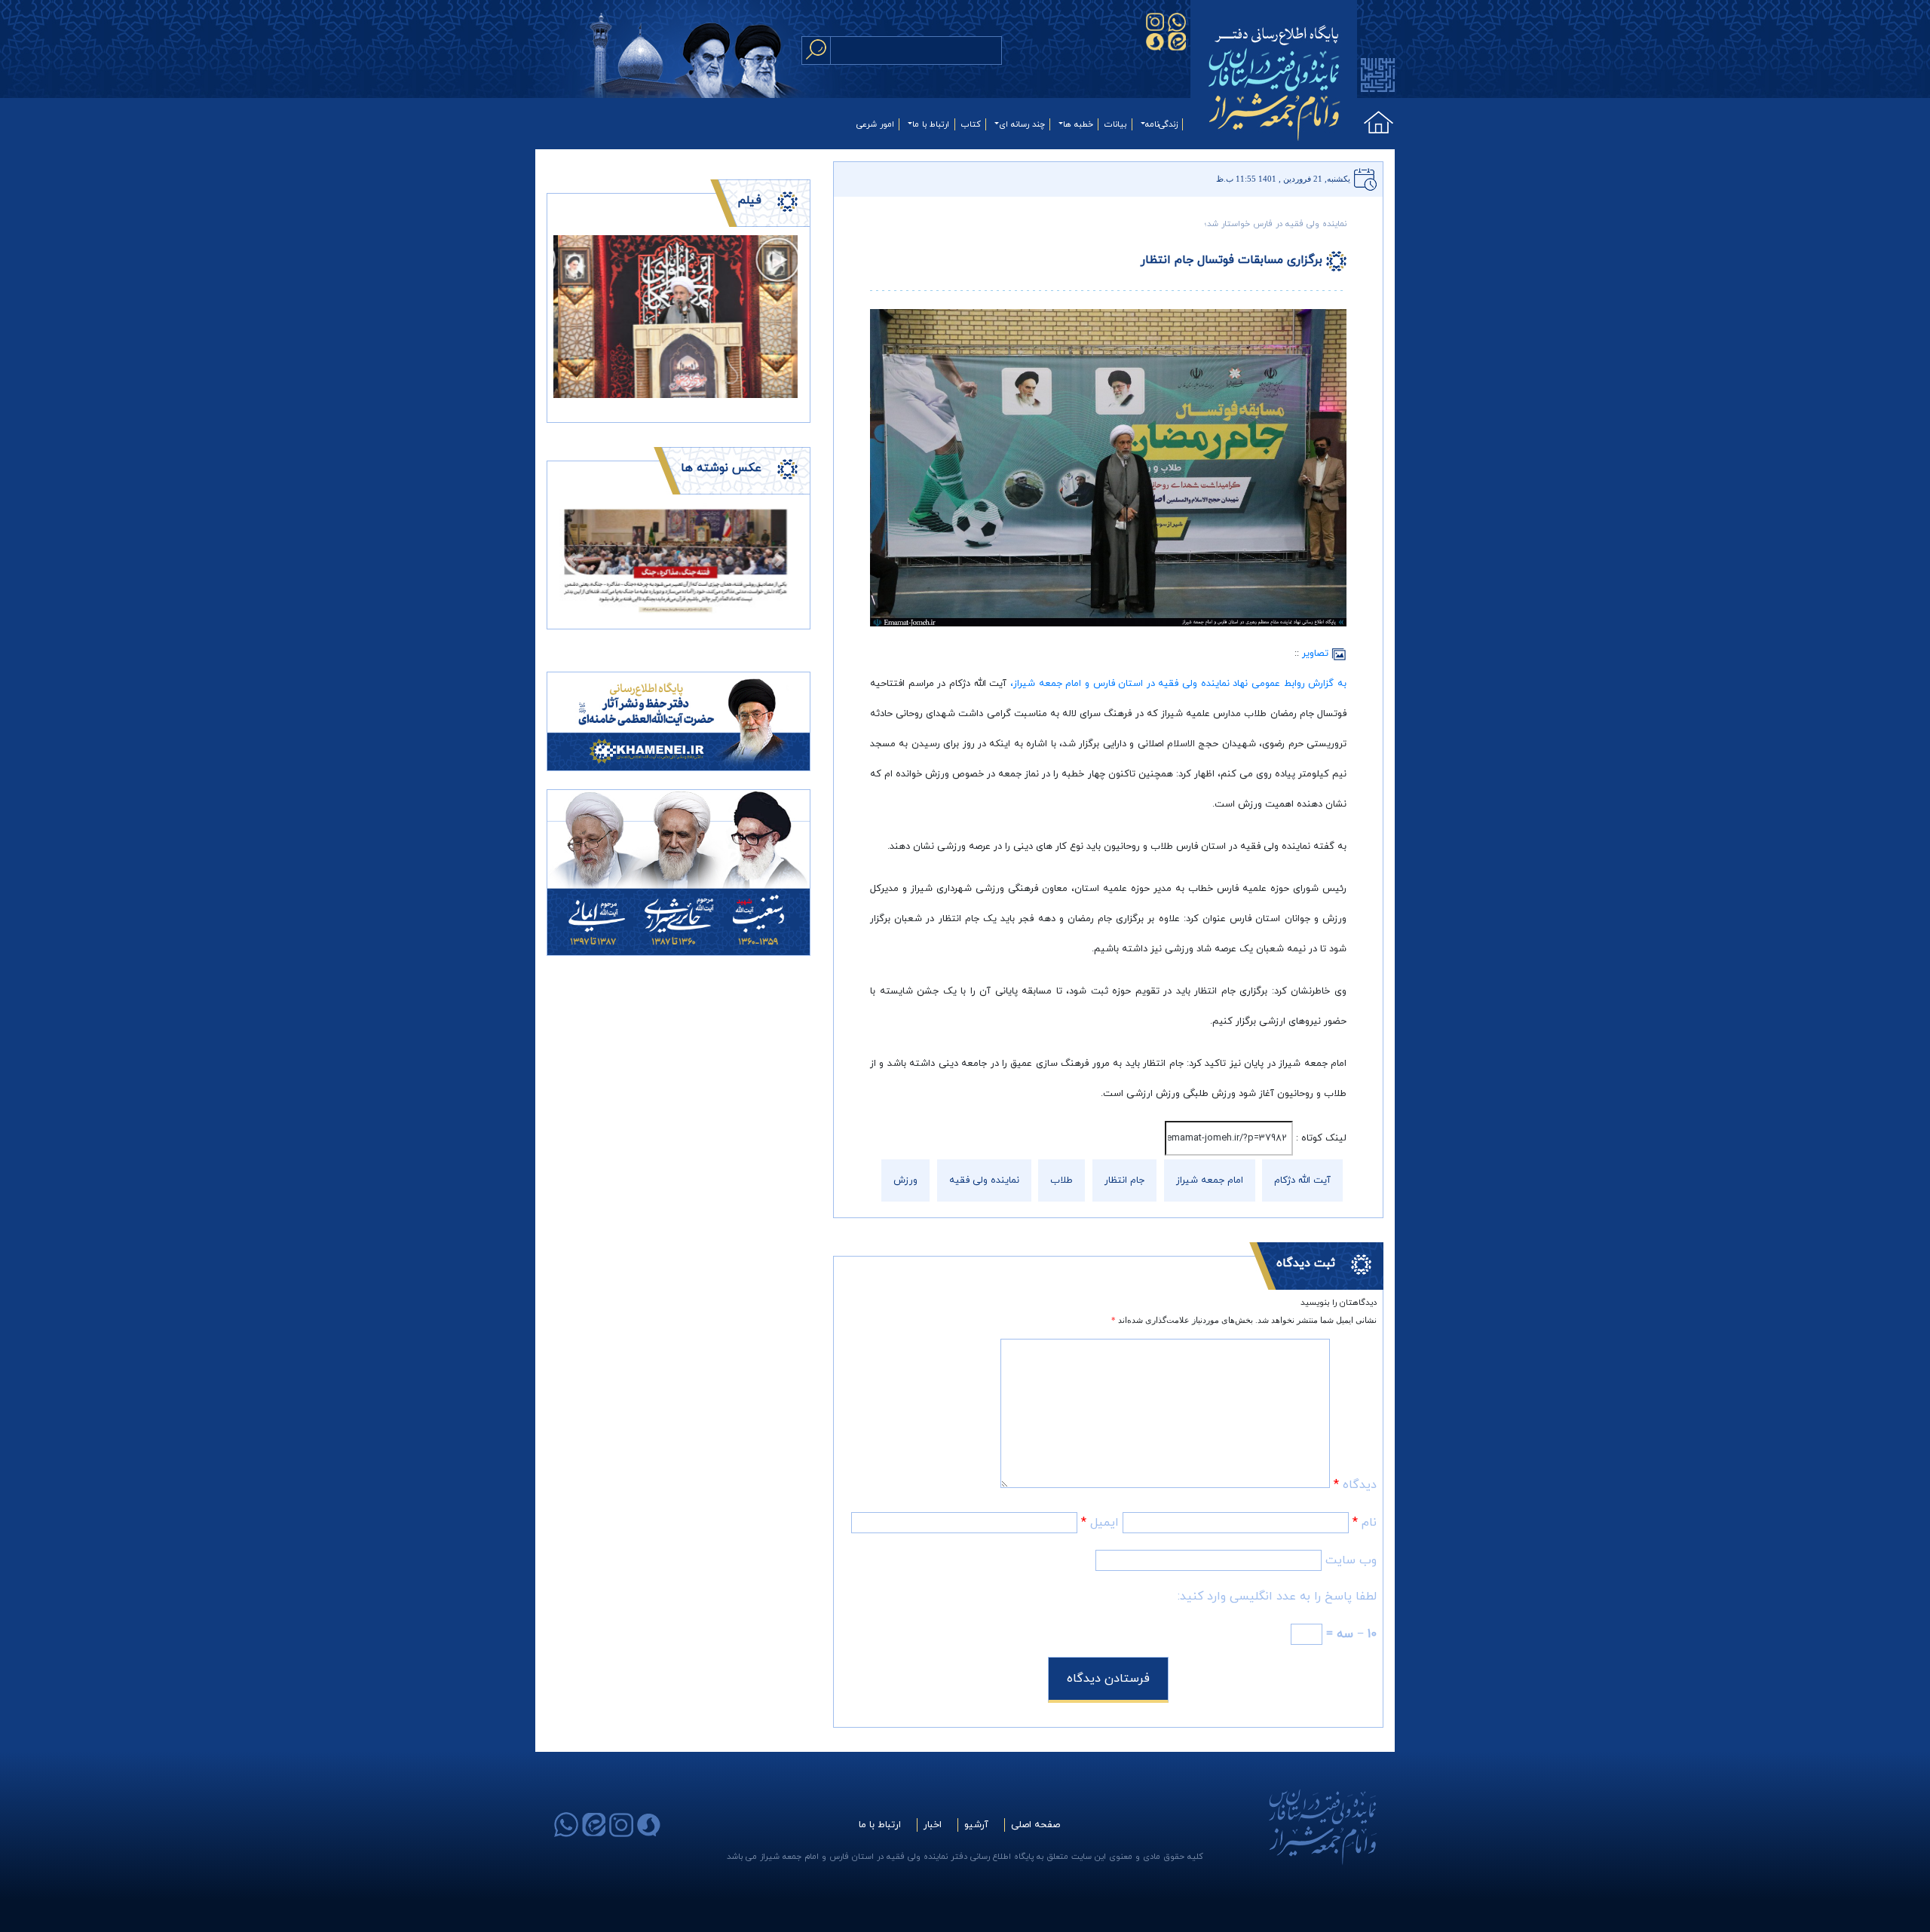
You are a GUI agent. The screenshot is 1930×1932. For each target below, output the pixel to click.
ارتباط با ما (931, 124)
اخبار (933, 1825)
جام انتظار (1124, 1180)
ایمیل (1100, 1523)
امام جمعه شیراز (1210, 1180)
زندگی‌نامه (1161, 124)
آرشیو (976, 1825)
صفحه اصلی (1035, 1825)
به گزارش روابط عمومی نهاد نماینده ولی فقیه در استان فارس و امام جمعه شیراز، (1178, 684)
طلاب (1061, 1180)
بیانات (1115, 124)
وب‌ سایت (1351, 1560)
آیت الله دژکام (1302, 1180)
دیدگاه (1355, 1485)
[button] (572, 560)
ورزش (905, 1180)
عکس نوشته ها (721, 468)
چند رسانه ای (1022, 124)
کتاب (971, 124)
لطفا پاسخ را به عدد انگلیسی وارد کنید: (1277, 1597)
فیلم (749, 201)
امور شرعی (875, 124)
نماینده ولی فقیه (984, 1180)
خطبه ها (1078, 124)
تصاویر (1317, 654)
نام (1365, 1523)
